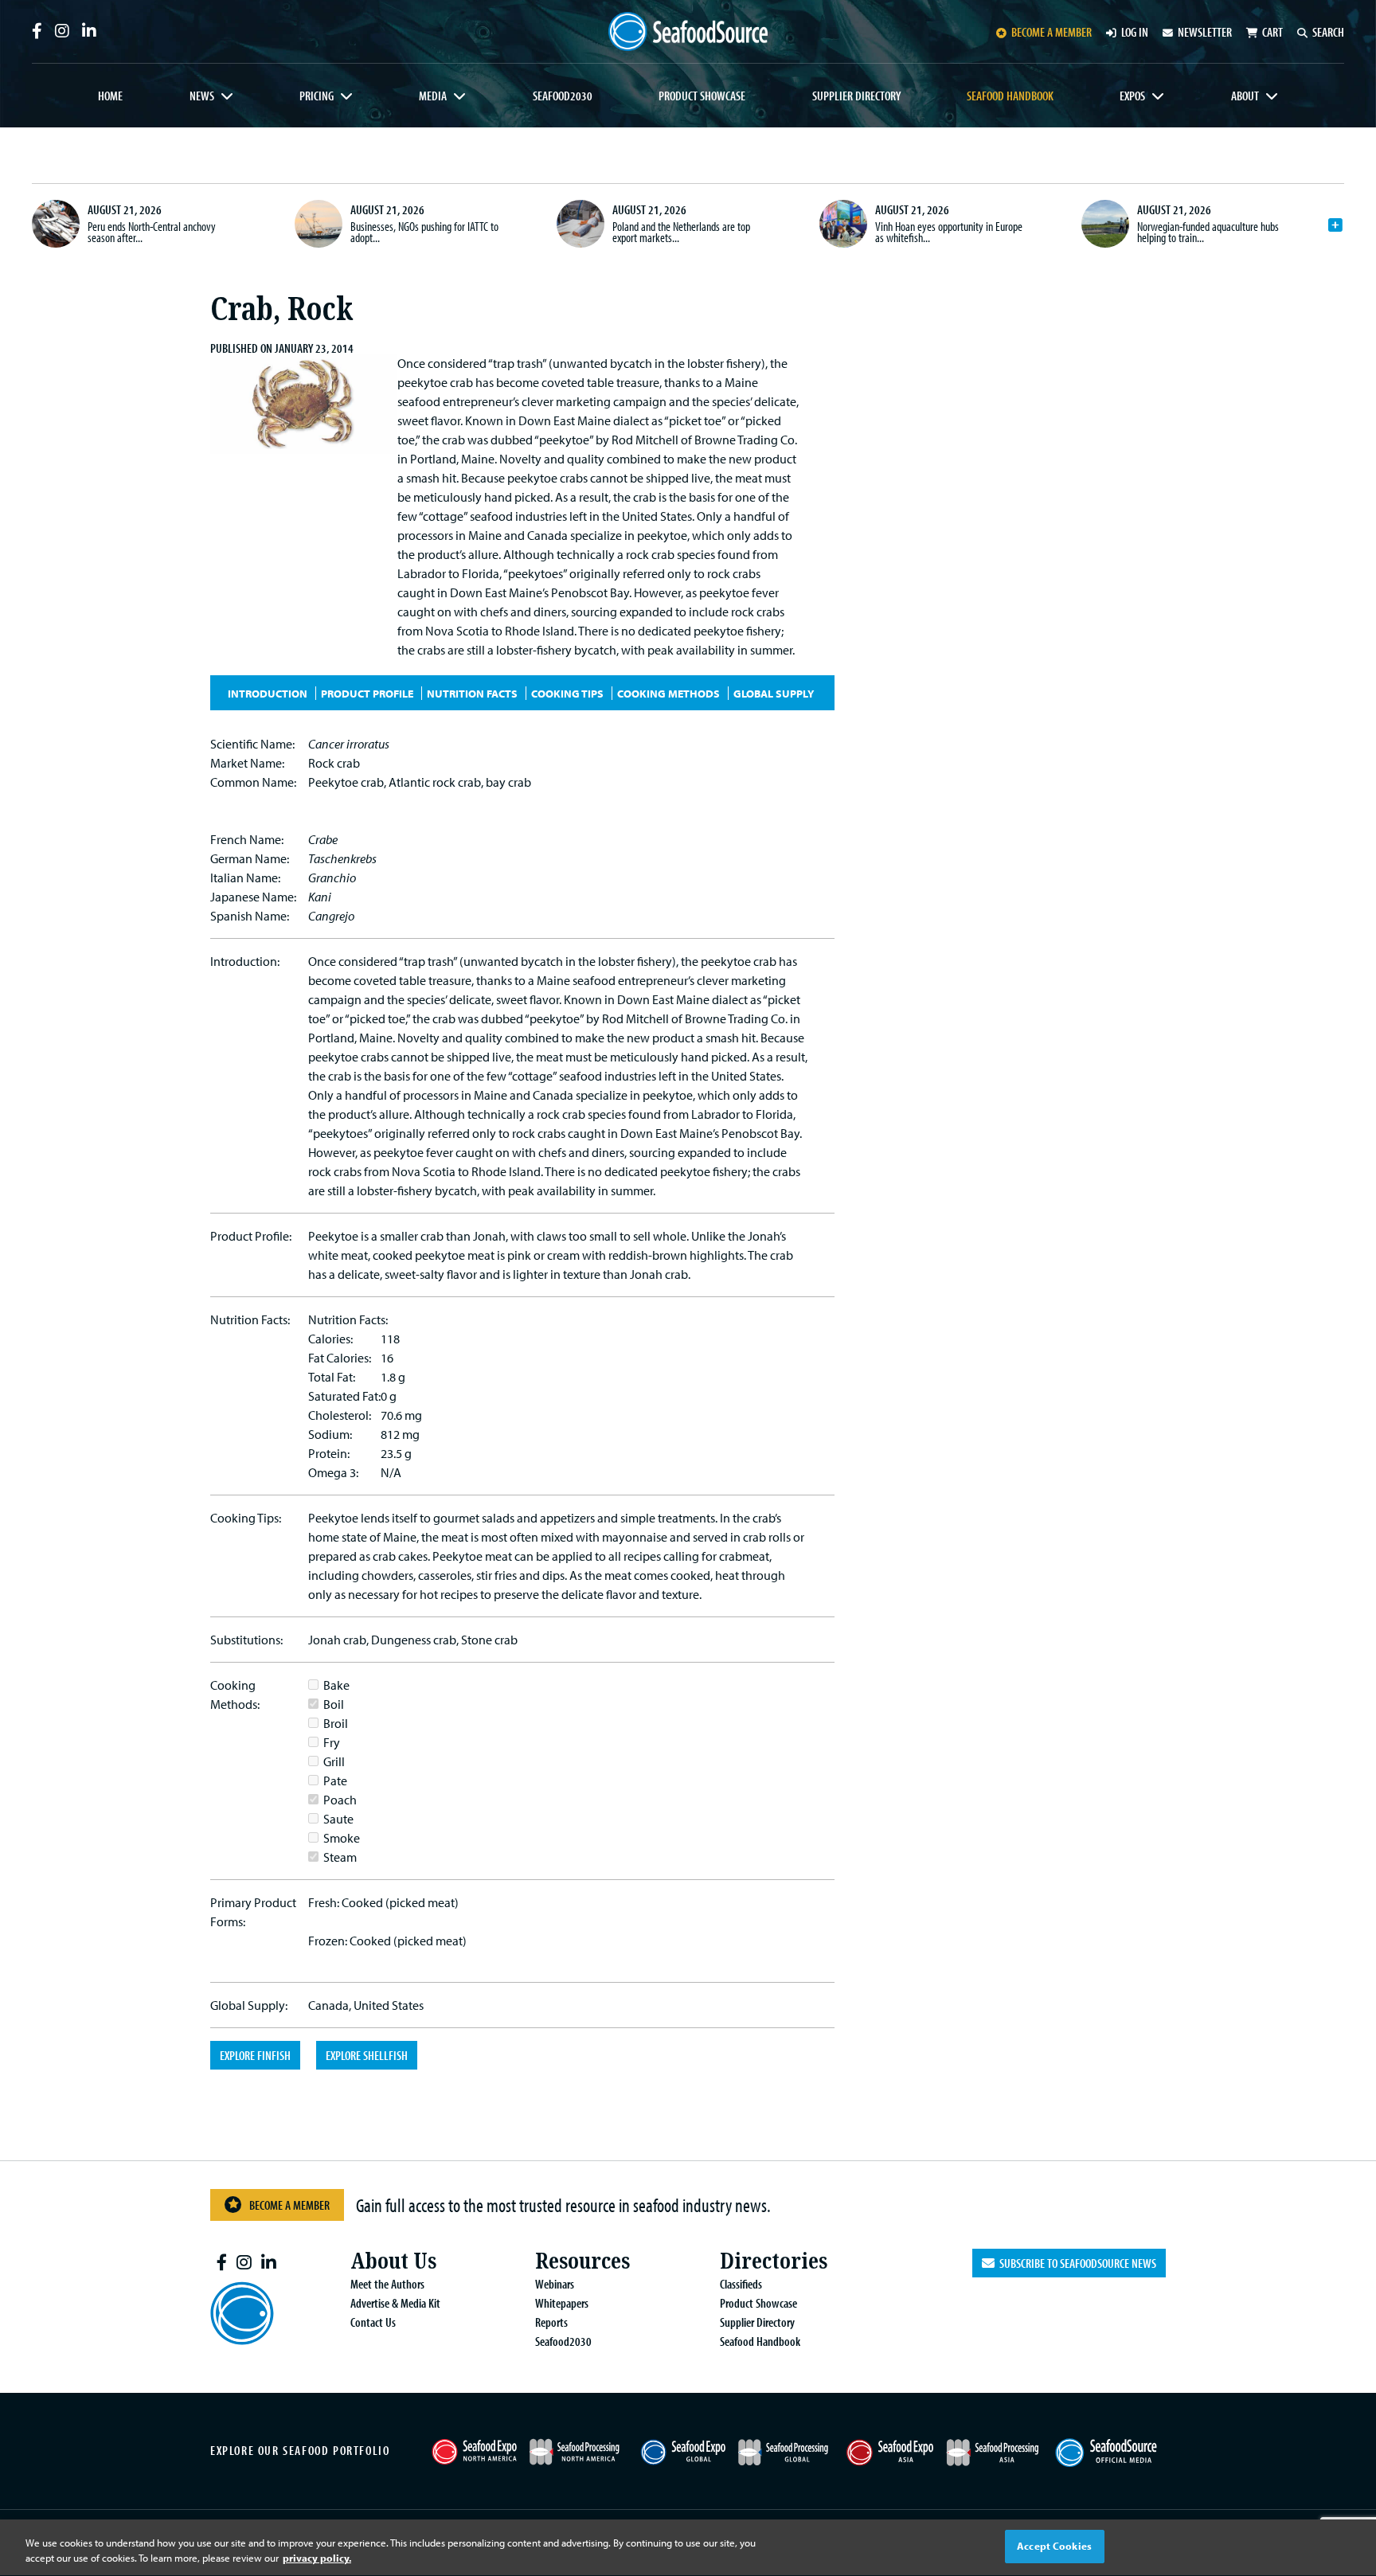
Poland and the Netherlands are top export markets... (681, 232)
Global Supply (774, 693)
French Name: (247, 839)
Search (1328, 32)
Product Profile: (251, 1236)
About (1245, 96)
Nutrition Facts (472, 693)
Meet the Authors (387, 2284)
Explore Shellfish (367, 2055)
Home (110, 96)
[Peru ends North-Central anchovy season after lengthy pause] (56, 224)
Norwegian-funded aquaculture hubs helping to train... (1208, 232)
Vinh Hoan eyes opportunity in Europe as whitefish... (949, 232)
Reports (551, 2322)
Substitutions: (246, 1640)
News (202, 96)
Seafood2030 (563, 96)
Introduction (268, 693)
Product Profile (367, 693)
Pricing (317, 96)
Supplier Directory (856, 96)
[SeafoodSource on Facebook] (37, 31)
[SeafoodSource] (688, 31)
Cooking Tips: (246, 1518)
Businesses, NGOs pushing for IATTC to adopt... (424, 232)
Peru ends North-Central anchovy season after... (152, 232)
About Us (393, 2261)
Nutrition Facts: (250, 1319)
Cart (1272, 32)
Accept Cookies (1054, 2546)
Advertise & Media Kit (395, 2303)
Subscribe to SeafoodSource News (1075, 2263)
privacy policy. (317, 2558)
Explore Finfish (255, 2055)
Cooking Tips (567, 693)
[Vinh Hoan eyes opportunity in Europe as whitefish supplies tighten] (843, 224)
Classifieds (741, 2284)
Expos (1132, 96)
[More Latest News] (1335, 225)
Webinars (555, 2284)
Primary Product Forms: (253, 1912)
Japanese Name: (253, 897)
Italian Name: (245, 878)
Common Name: (253, 782)
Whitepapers (562, 2303)
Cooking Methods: (235, 1695)
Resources (582, 2261)
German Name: (250, 858)
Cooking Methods (668, 693)
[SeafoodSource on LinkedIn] (89, 31)
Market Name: (247, 763)
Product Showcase (702, 96)
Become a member (1052, 32)
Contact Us (373, 2322)
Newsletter (1205, 32)
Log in (1135, 32)
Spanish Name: (250, 916)
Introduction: (245, 961)
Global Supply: (249, 2005)
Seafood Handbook (1010, 96)
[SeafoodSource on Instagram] (62, 31)
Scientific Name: (252, 744)
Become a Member (289, 2205)
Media (433, 96)
